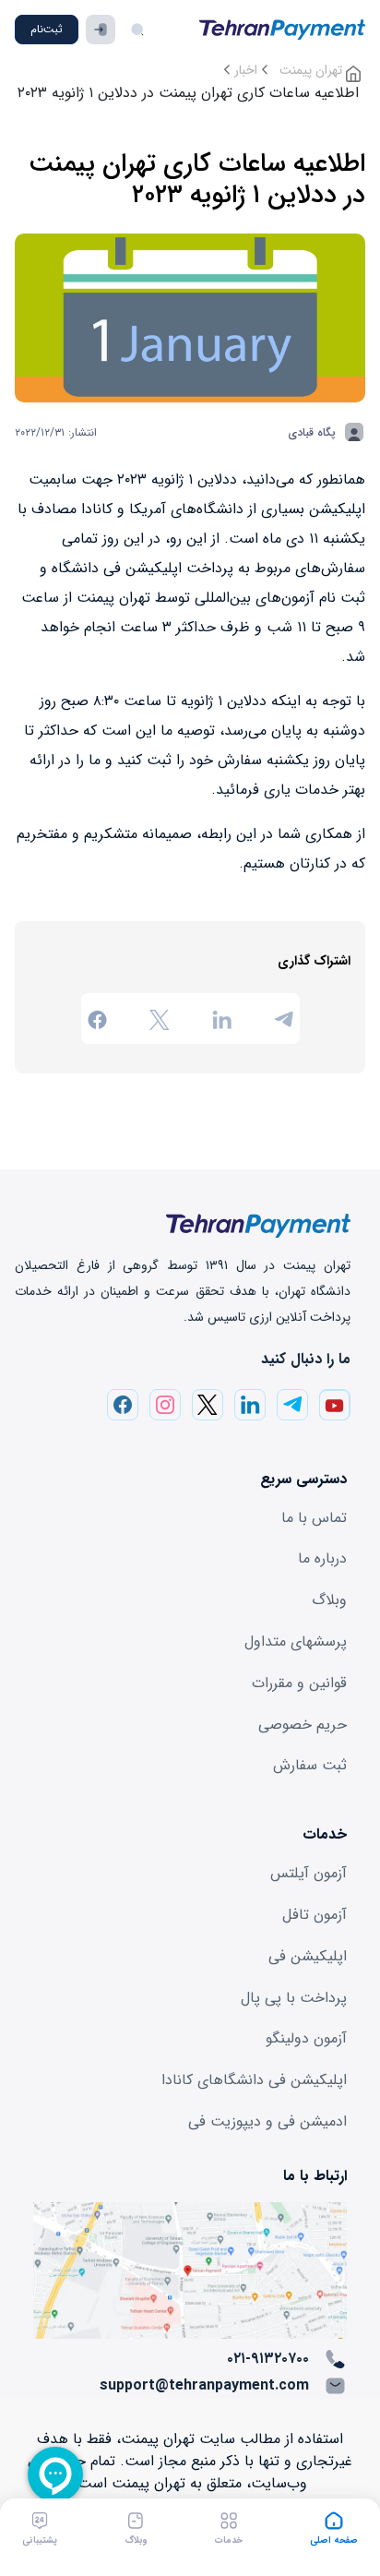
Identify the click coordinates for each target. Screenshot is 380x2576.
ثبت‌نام (47, 29)
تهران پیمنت (313, 70)
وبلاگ (329, 1600)
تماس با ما (314, 1518)
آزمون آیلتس (309, 1873)
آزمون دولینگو (306, 2038)
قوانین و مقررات (299, 1683)
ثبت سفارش (310, 1765)
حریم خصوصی (303, 1725)
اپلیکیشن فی (308, 1956)
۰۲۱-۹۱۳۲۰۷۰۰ (268, 2359)
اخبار (246, 70)
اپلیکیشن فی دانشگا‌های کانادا (254, 2080)
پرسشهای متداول (296, 1641)
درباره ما (322, 1558)
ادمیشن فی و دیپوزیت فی (267, 2121)
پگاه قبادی (312, 432)
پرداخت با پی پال (294, 1998)
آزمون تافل (315, 1915)
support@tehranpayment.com (204, 2385)
